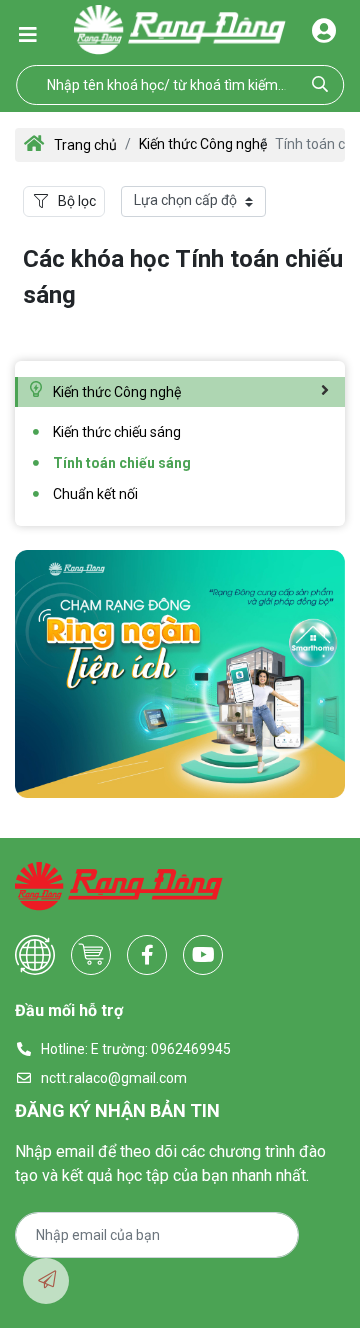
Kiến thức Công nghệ (203, 144)
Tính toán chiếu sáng (122, 463)
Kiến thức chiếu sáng (117, 432)
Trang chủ (85, 145)
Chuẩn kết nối (95, 494)
